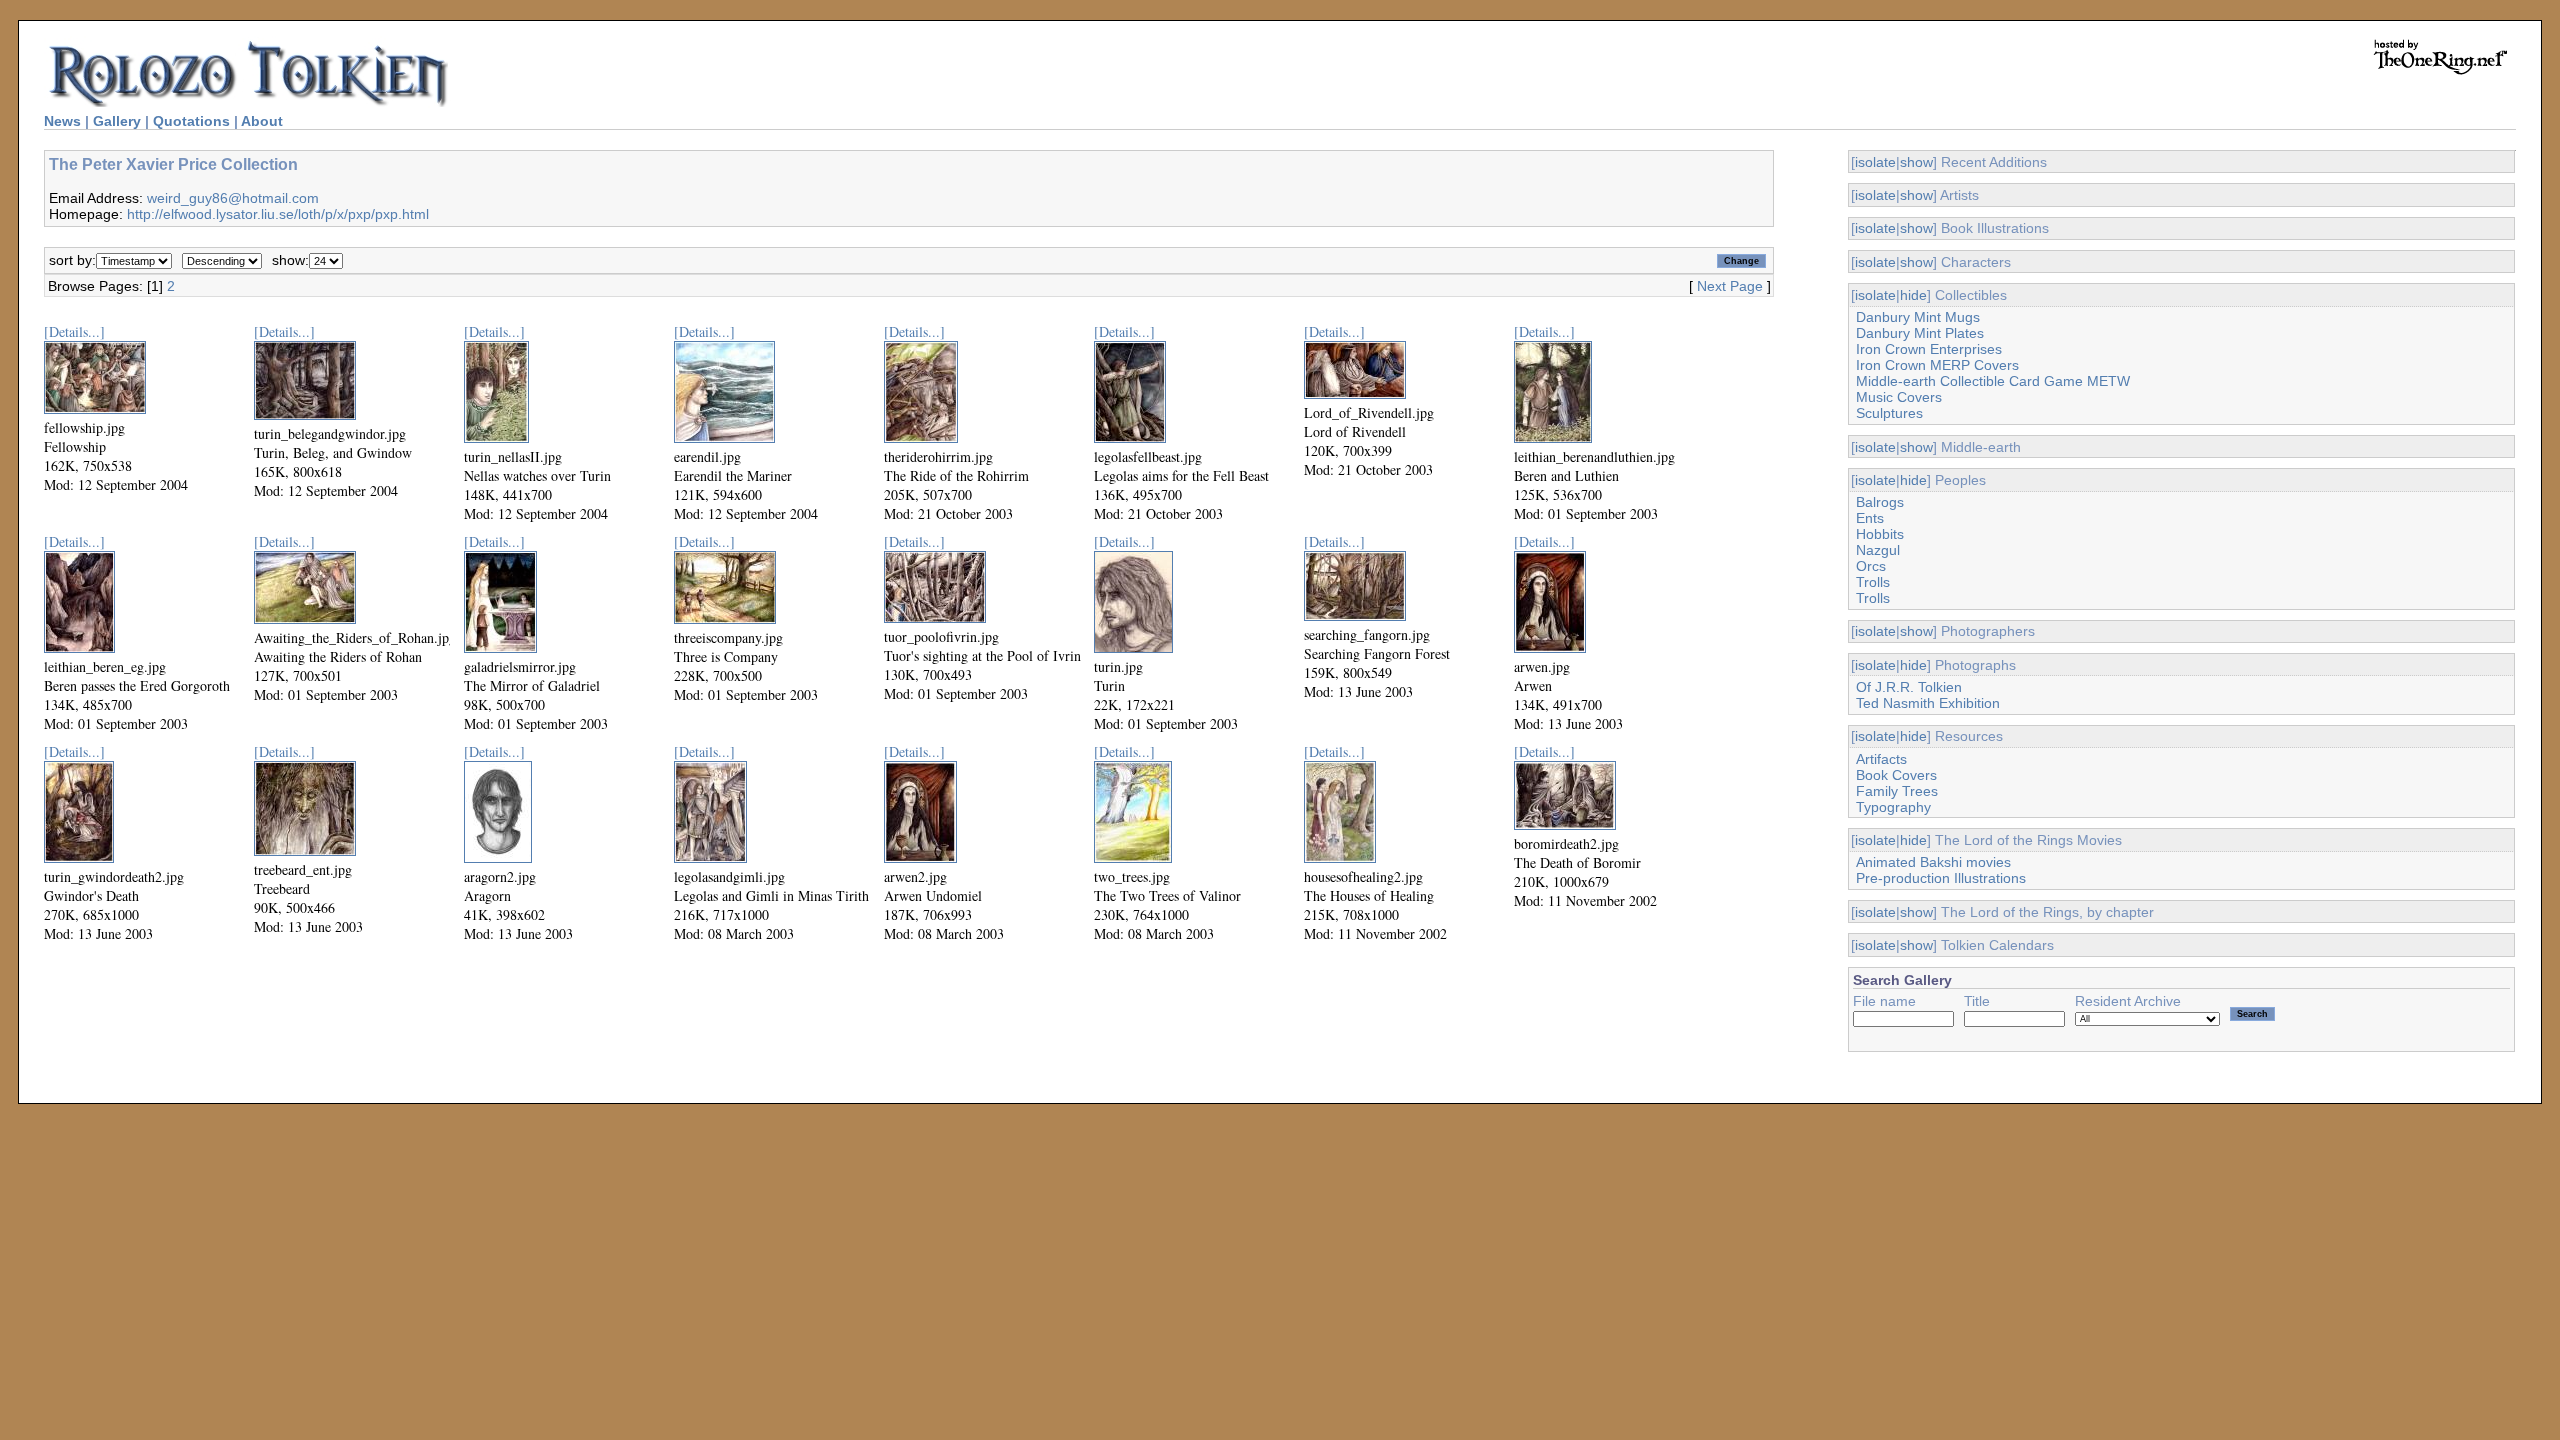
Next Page (1730, 286)
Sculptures (1889, 413)
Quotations (191, 121)
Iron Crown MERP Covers (1937, 365)
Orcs (1871, 566)
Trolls (1873, 582)
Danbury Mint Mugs (1918, 317)
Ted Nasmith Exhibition (1928, 703)
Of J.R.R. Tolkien (1909, 687)
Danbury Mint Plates (1920, 333)
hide (1913, 295)
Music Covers (1899, 397)
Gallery (117, 121)
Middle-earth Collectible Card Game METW (1993, 381)
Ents (1870, 518)
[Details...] (74, 331)
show (1916, 162)
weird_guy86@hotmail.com (233, 198)
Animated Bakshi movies (1933, 862)
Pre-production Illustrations (1941, 878)
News (62, 121)
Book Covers (1896, 775)
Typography (1893, 807)
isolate (1875, 162)
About (262, 121)
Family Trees (1897, 791)
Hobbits (1880, 534)
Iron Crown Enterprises (1929, 349)
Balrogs (1880, 502)
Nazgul (1878, 550)
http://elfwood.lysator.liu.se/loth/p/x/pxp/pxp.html (278, 214)
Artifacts (1881, 759)
